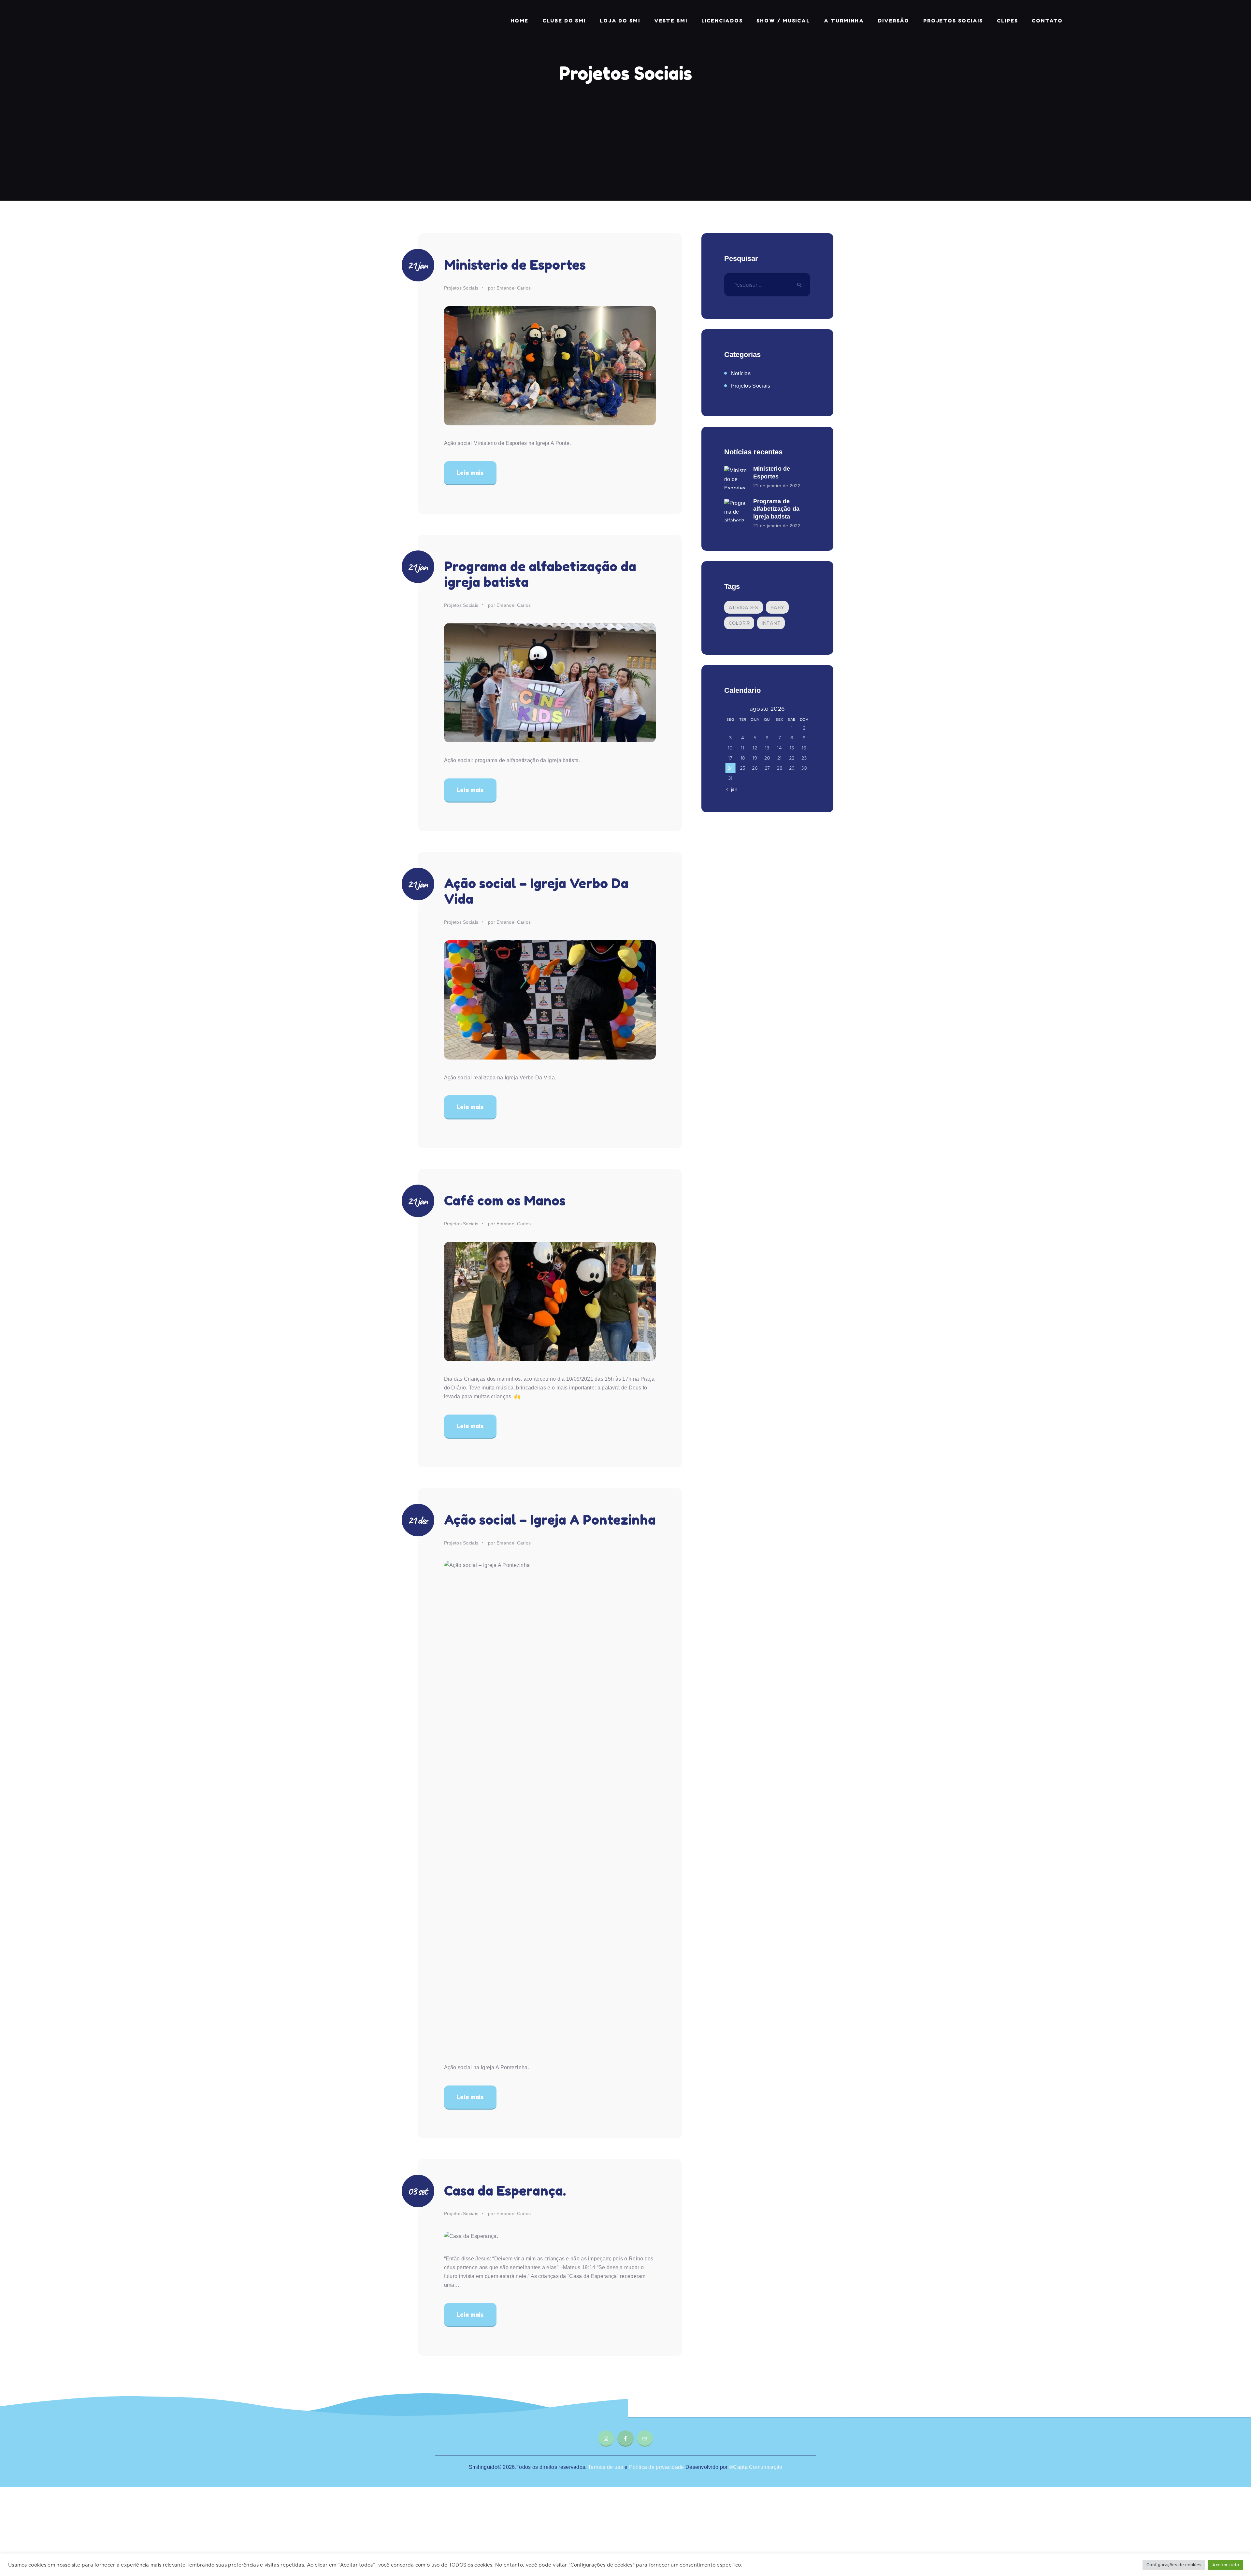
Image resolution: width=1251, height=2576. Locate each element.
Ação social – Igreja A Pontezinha (550, 1520)
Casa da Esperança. (505, 2191)
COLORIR (739, 623)
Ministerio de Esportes (515, 265)
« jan (732, 789)
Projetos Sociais (461, 288)
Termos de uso (606, 2467)
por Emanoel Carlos (509, 288)
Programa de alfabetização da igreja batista (540, 574)
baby (777, 607)
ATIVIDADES (744, 607)
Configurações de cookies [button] (1174, 2565)
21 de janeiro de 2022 (777, 486)
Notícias (741, 373)
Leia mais (470, 473)
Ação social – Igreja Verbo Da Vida (536, 891)
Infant (771, 623)
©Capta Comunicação (756, 2467)
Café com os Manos (505, 1201)
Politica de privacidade (656, 2467)
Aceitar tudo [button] (1226, 2565)
